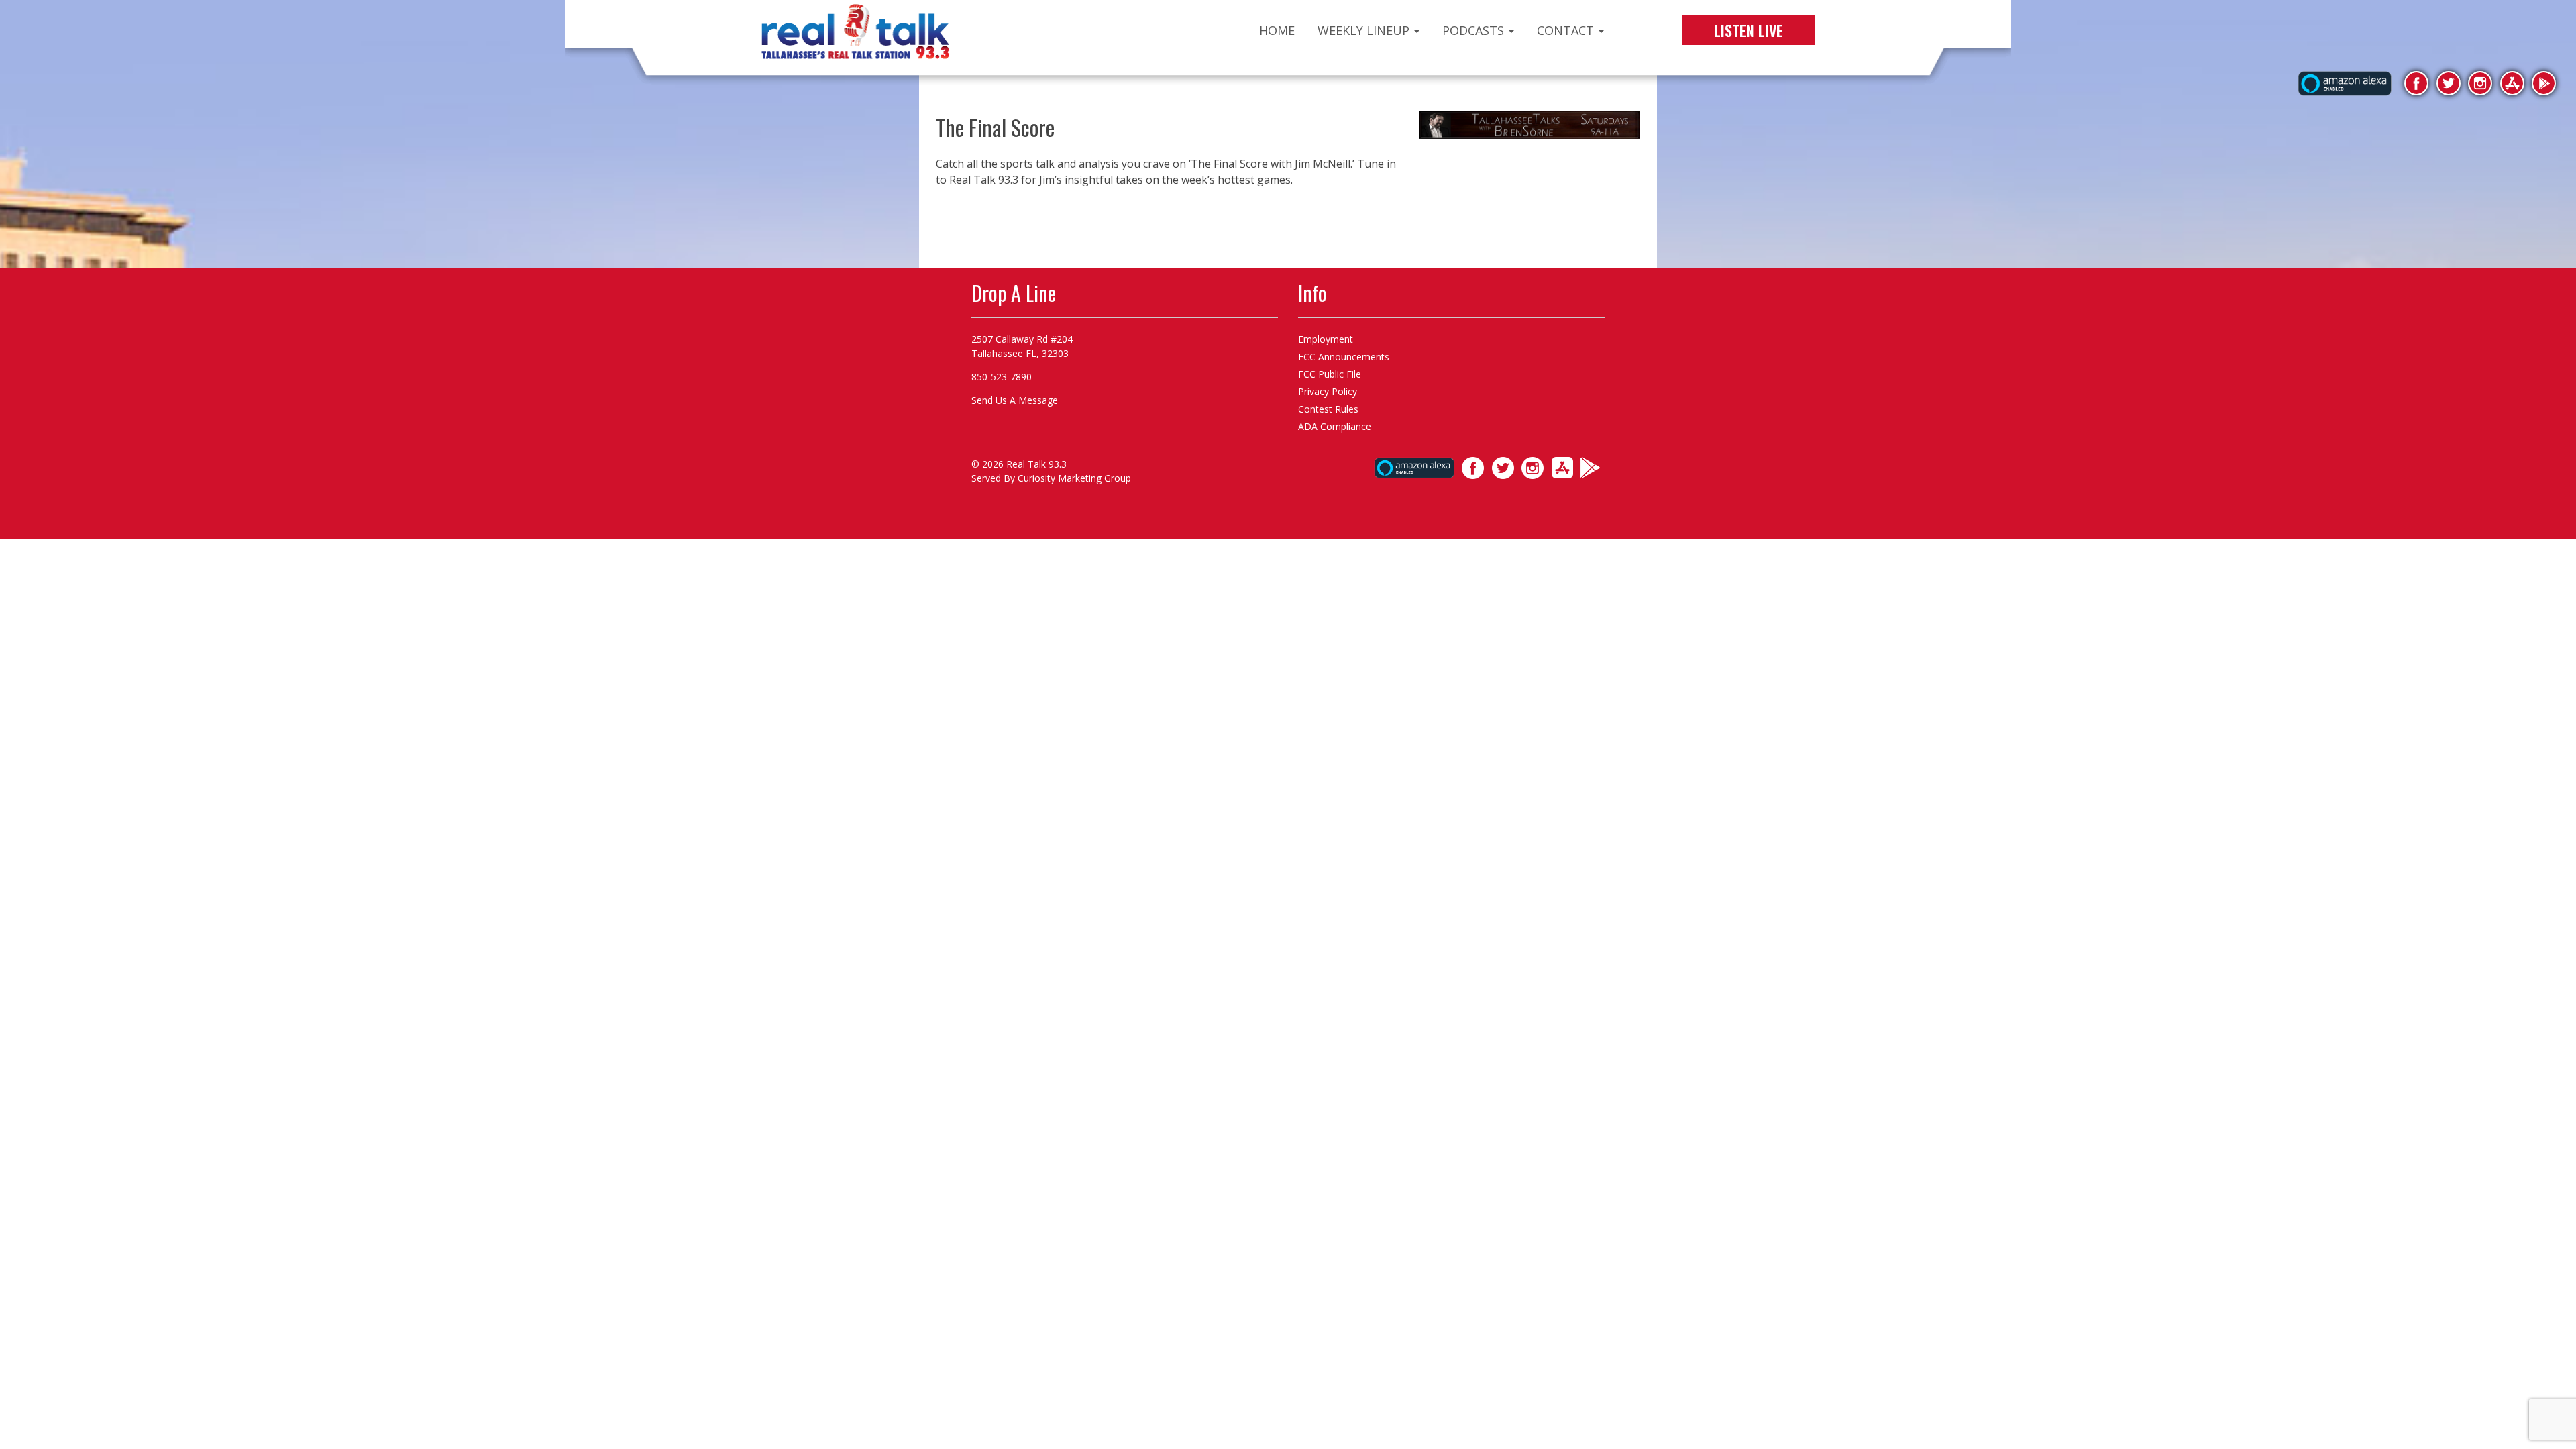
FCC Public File (1330, 374)
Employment (1326, 339)
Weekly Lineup (1365, 30)
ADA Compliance (1335, 426)
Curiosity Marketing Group (1074, 478)
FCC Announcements (1344, 357)
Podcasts (1475, 30)
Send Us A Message (1015, 400)
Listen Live (1749, 30)
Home (1277, 30)
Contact (1567, 30)
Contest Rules (1328, 409)
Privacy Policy (1328, 391)
